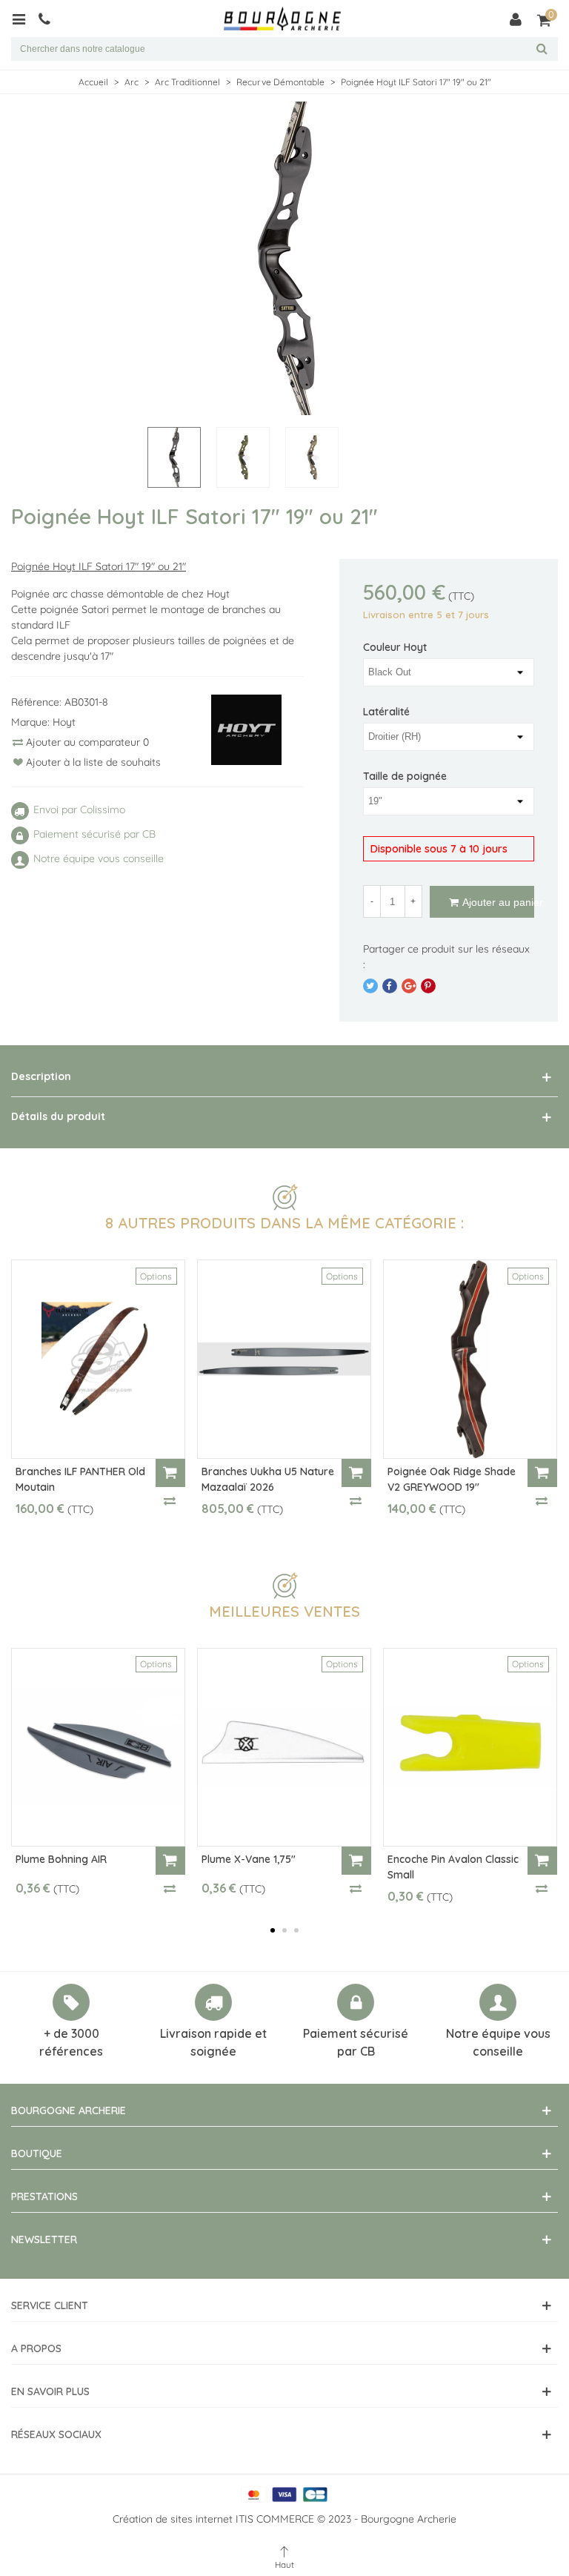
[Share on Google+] (409, 986)
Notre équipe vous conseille (498, 2042)
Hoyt (64, 722)
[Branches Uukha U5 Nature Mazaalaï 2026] (284, 1359)
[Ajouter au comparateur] (170, 1500)
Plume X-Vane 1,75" (249, 1859)
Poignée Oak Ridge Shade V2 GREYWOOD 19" (452, 1479)
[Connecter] (516, 19)
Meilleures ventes (284, 1611)
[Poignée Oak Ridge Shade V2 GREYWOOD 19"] (470, 1359)
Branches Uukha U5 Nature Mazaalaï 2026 (268, 1479)
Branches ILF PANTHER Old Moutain (80, 1479)
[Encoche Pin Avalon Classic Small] (470, 1747)
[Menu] (24, 19)
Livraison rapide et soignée (213, 2042)
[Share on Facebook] (390, 986)
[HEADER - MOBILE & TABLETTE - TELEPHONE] (50, 19)
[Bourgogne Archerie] (282, 19)
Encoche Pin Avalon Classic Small (453, 1867)
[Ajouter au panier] (170, 1473)
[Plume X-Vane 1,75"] (284, 1747)
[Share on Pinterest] (428, 986)
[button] (273, 1930)
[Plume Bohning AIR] (98, 1747)
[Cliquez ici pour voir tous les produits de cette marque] (247, 730)
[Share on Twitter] (370, 986)
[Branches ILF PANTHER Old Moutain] (98, 1359)
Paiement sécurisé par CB (356, 2042)
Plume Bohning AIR (61, 1859)
